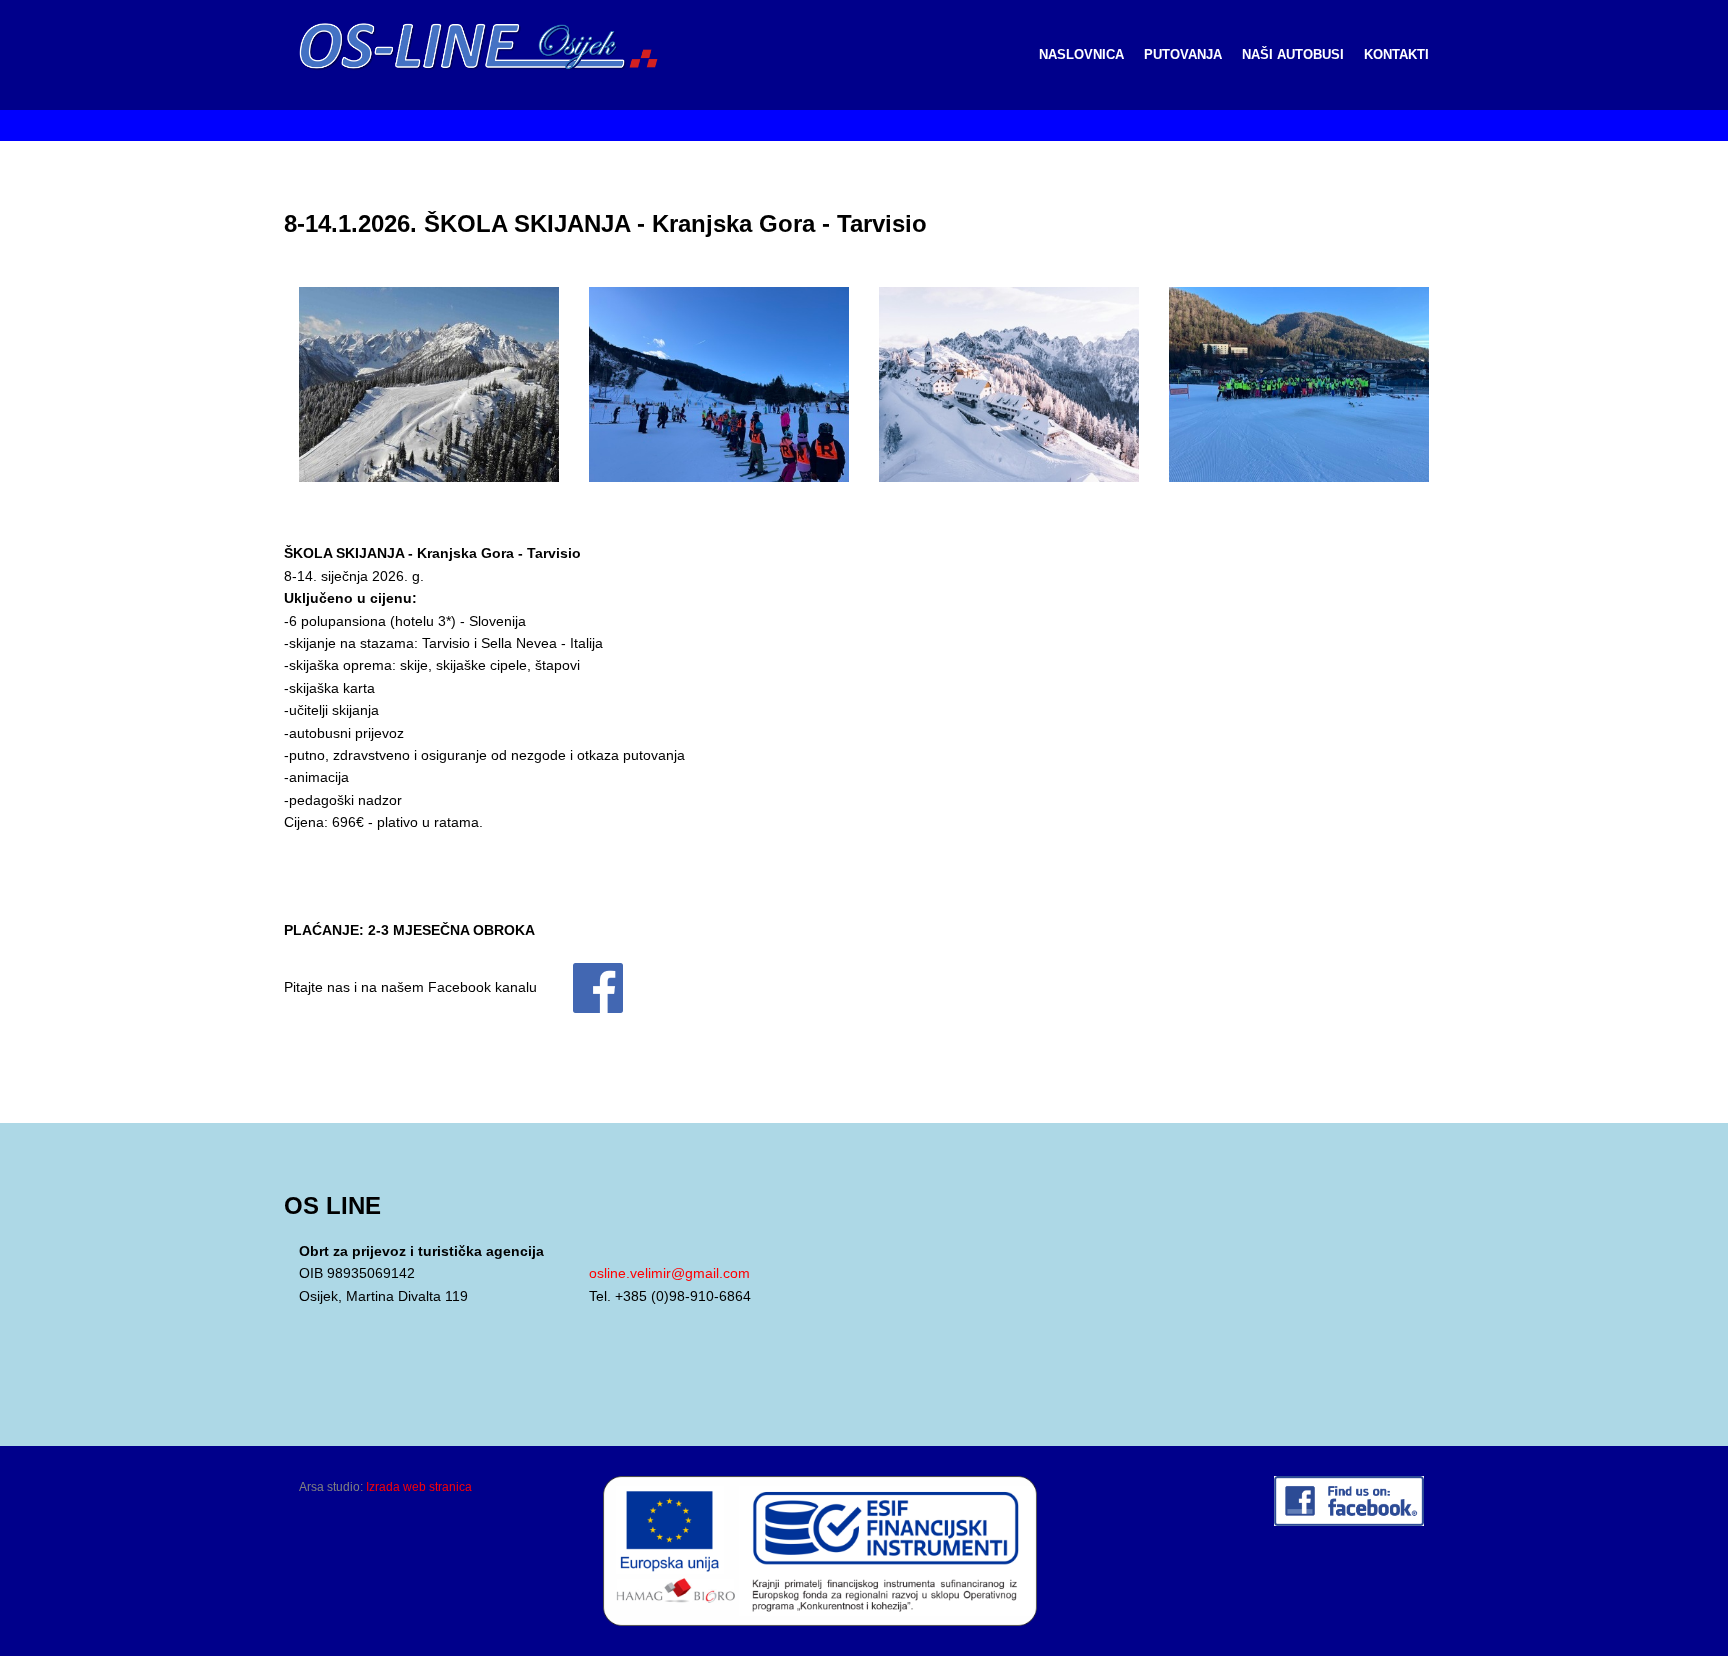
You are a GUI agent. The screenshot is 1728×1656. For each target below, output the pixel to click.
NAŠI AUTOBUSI (1293, 54)
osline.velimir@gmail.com (669, 1273)
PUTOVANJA (1183, 54)
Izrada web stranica (419, 1487)
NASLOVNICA (1081, 54)
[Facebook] (582, 987)
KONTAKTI (1396, 54)
